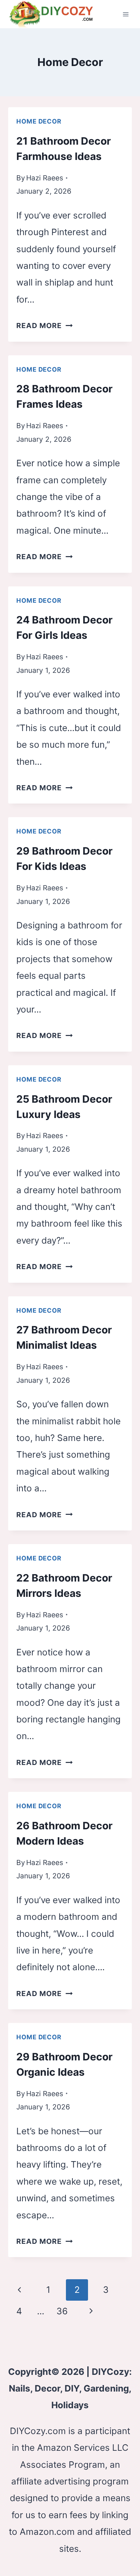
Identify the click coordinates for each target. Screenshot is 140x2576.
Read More (45, 326)
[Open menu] (126, 14)
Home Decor (39, 121)
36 (62, 2311)
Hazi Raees (45, 178)
